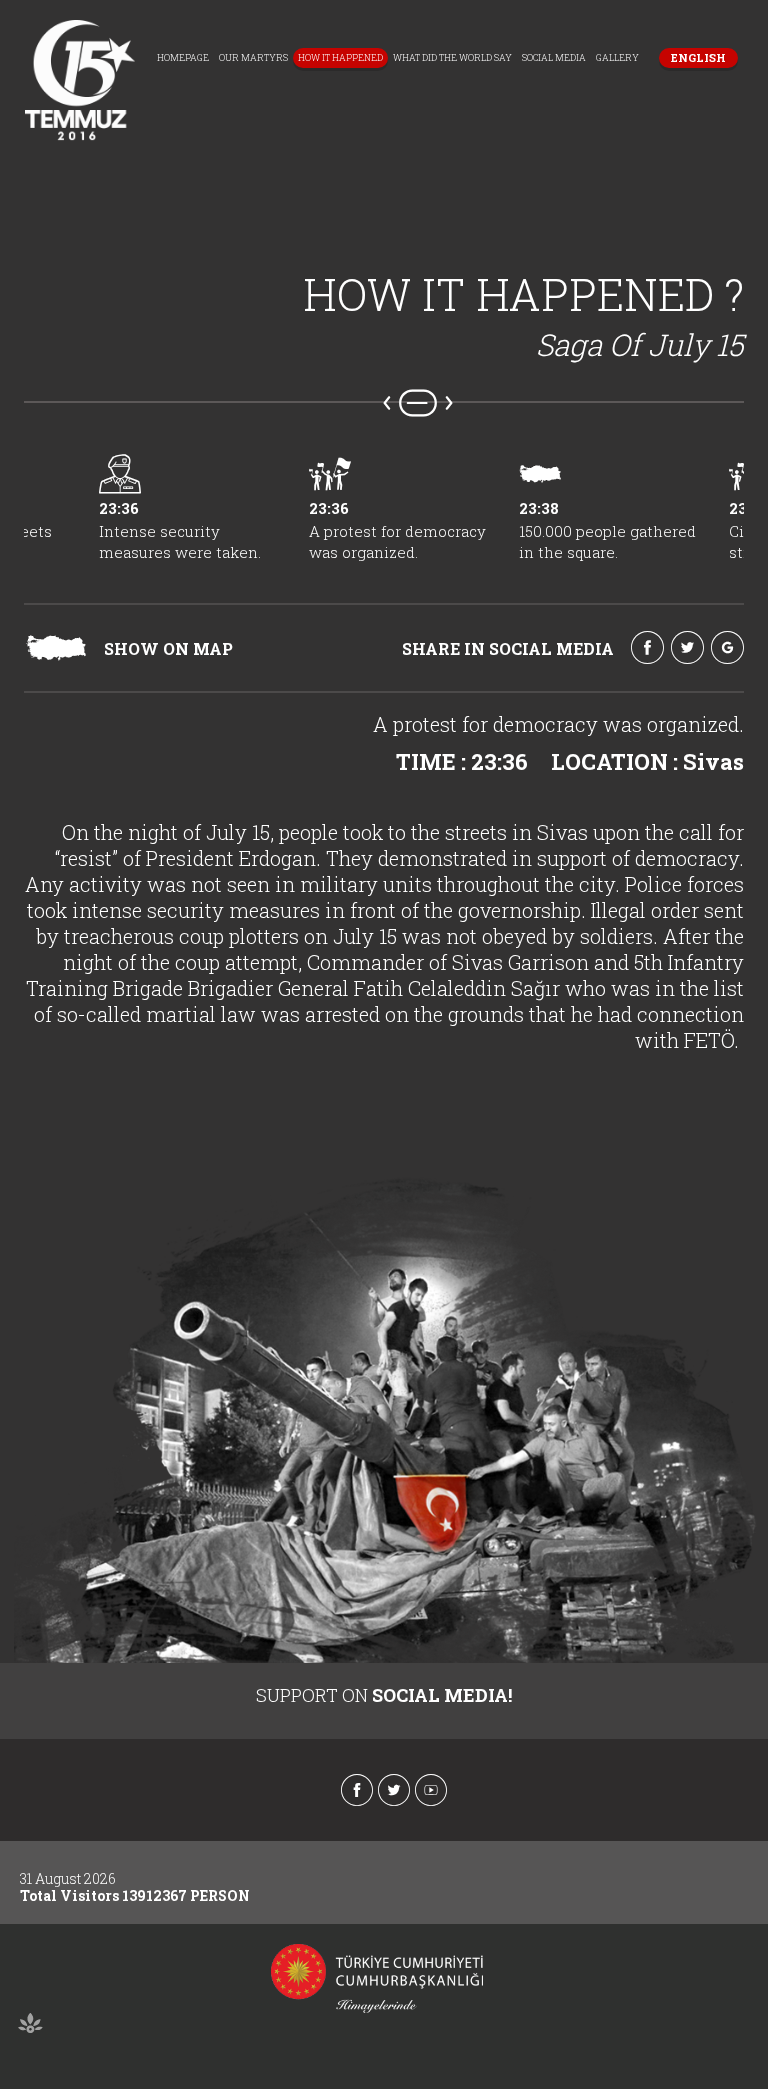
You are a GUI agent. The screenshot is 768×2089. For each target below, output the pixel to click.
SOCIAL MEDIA (554, 57)
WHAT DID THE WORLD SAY (452, 57)
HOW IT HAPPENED (340, 57)
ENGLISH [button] (698, 57)
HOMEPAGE (183, 57)
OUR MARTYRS (253, 57)
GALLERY (617, 57)
